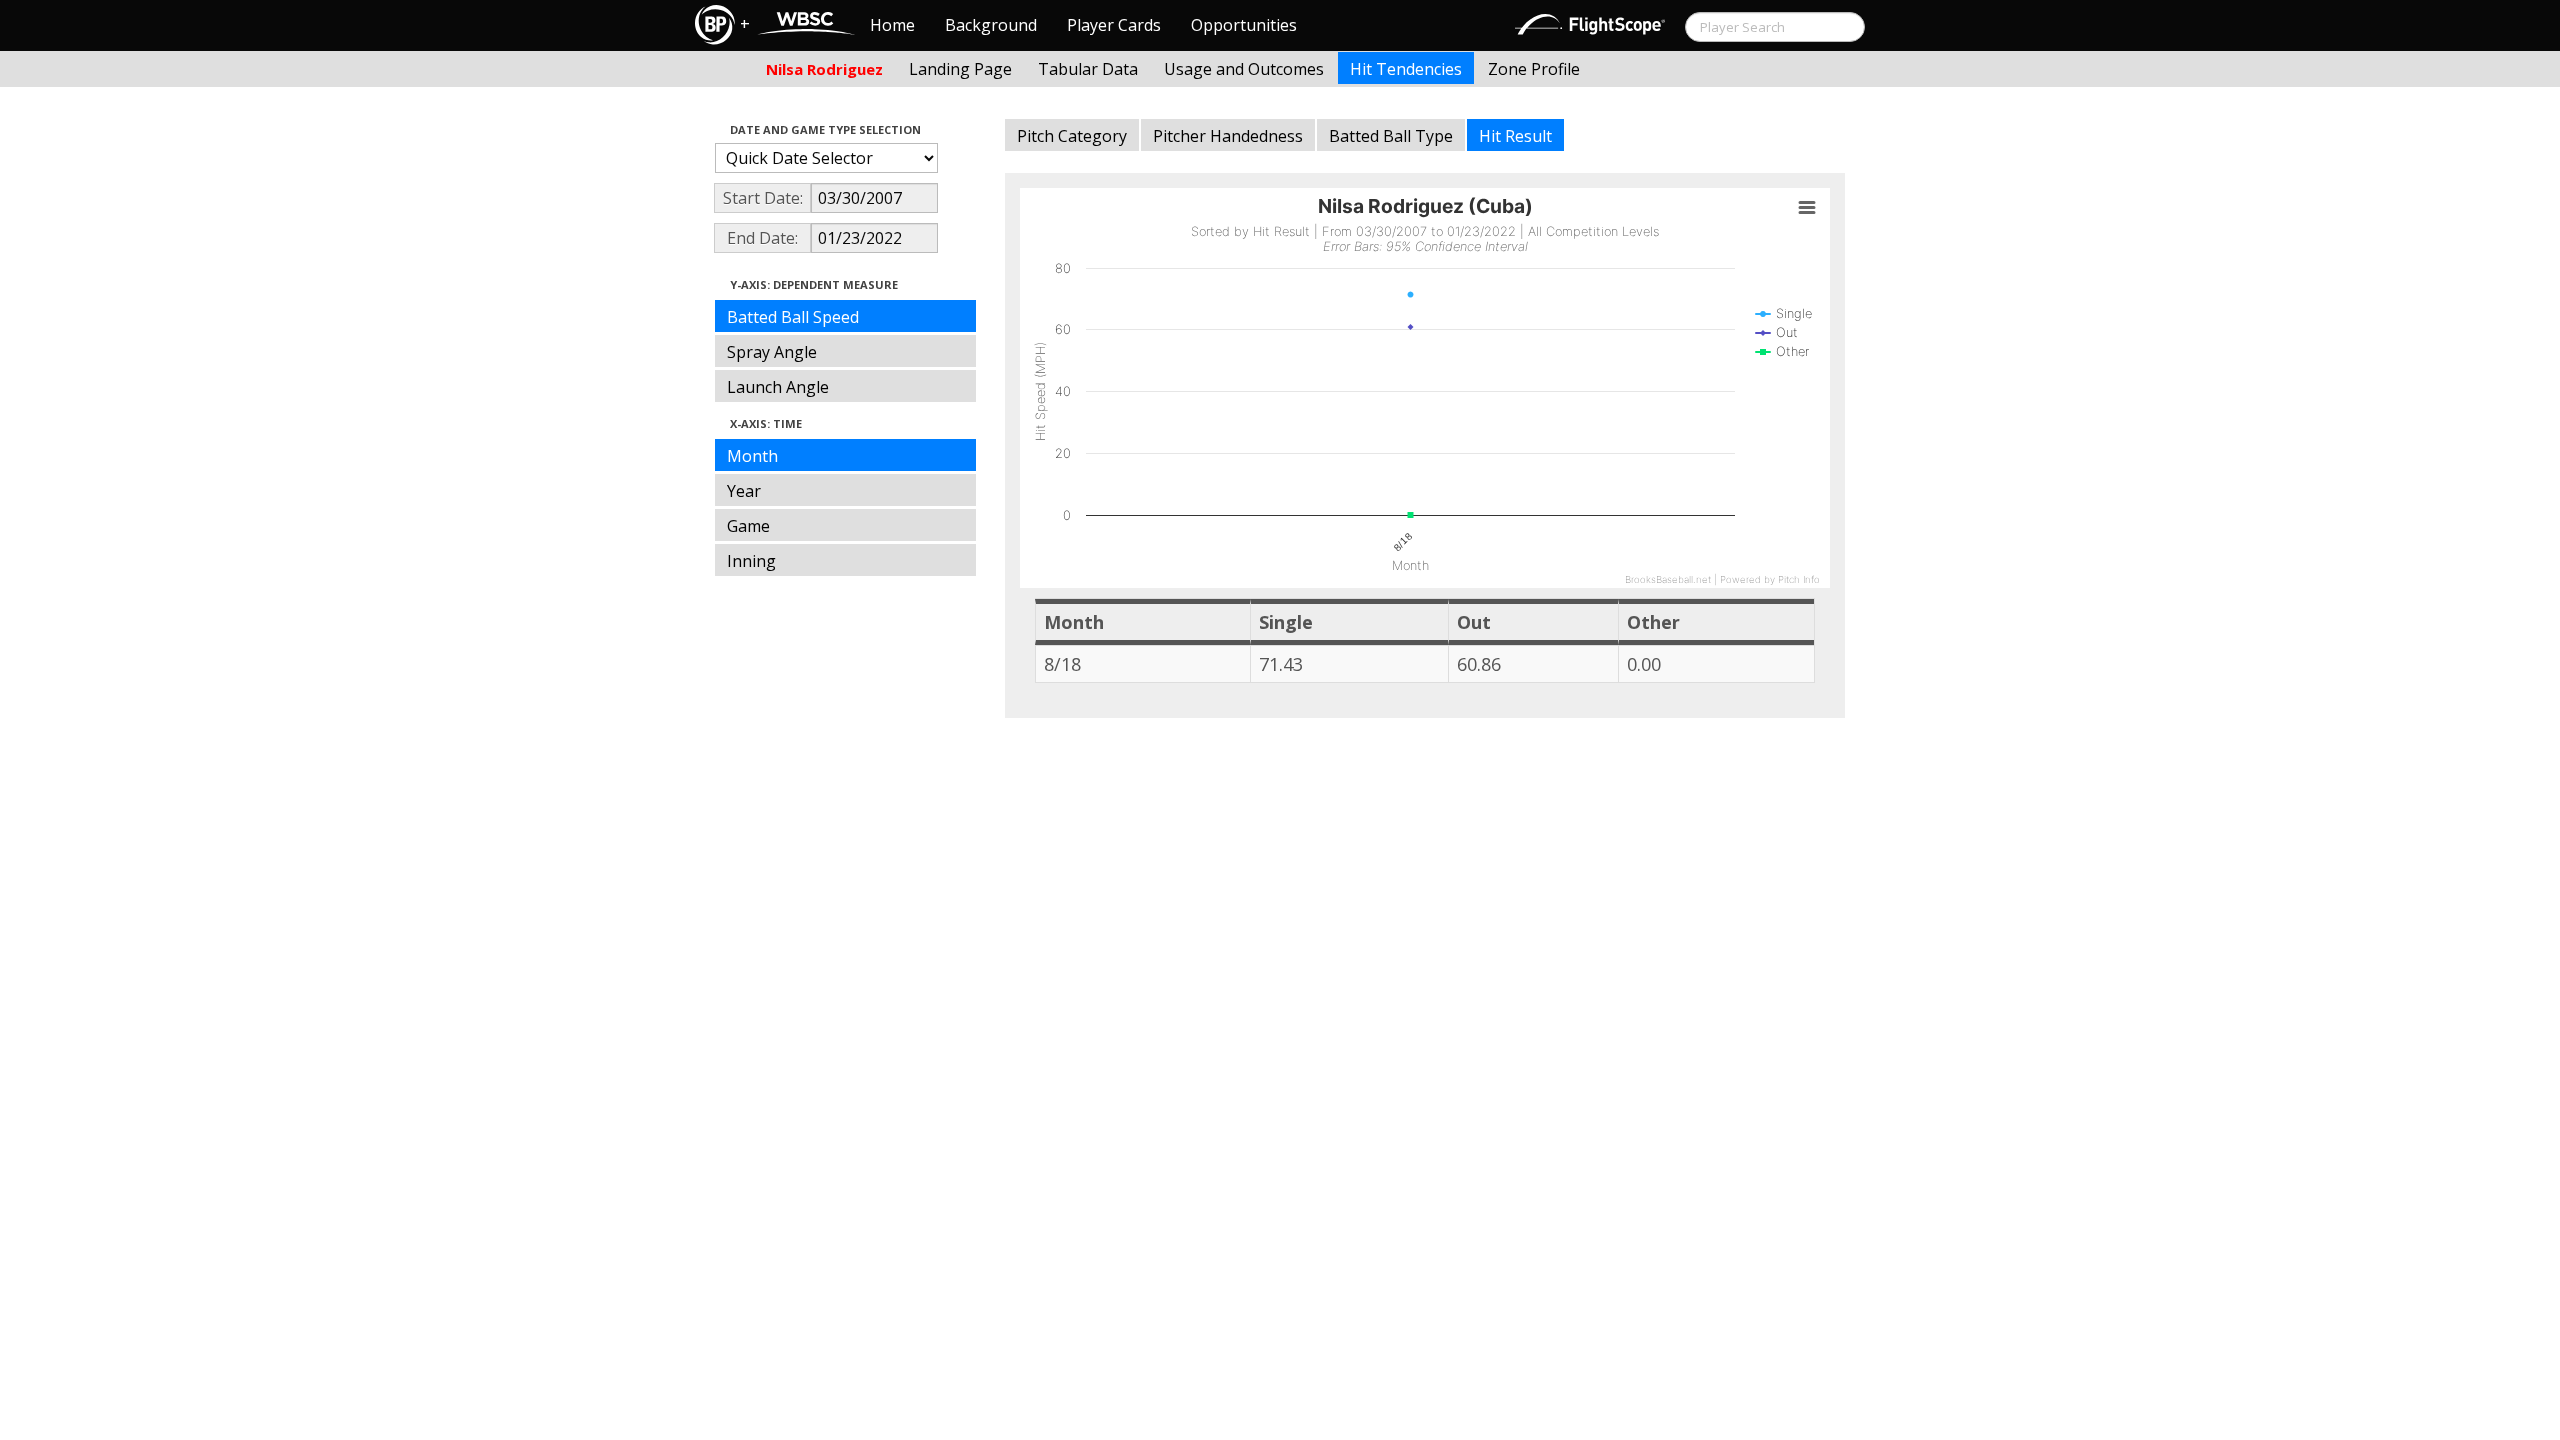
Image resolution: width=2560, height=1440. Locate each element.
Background (991, 25)
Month (752, 456)
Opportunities (1244, 25)
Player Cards (1114, 25)
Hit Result (1515, 136)
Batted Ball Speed (793, 317)
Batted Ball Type (1391, 136)
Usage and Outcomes (1244, 69)
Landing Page (960, 69)
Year (744, 491)
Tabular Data (1088, 69)
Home (892, 25)
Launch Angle (778, 387)
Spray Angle (772, 352)
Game (748, 526)
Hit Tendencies (1406, 69)
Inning (751, 561)
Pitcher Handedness (1228, 136)
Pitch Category (1072, 136)
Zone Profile (1534, 69)
